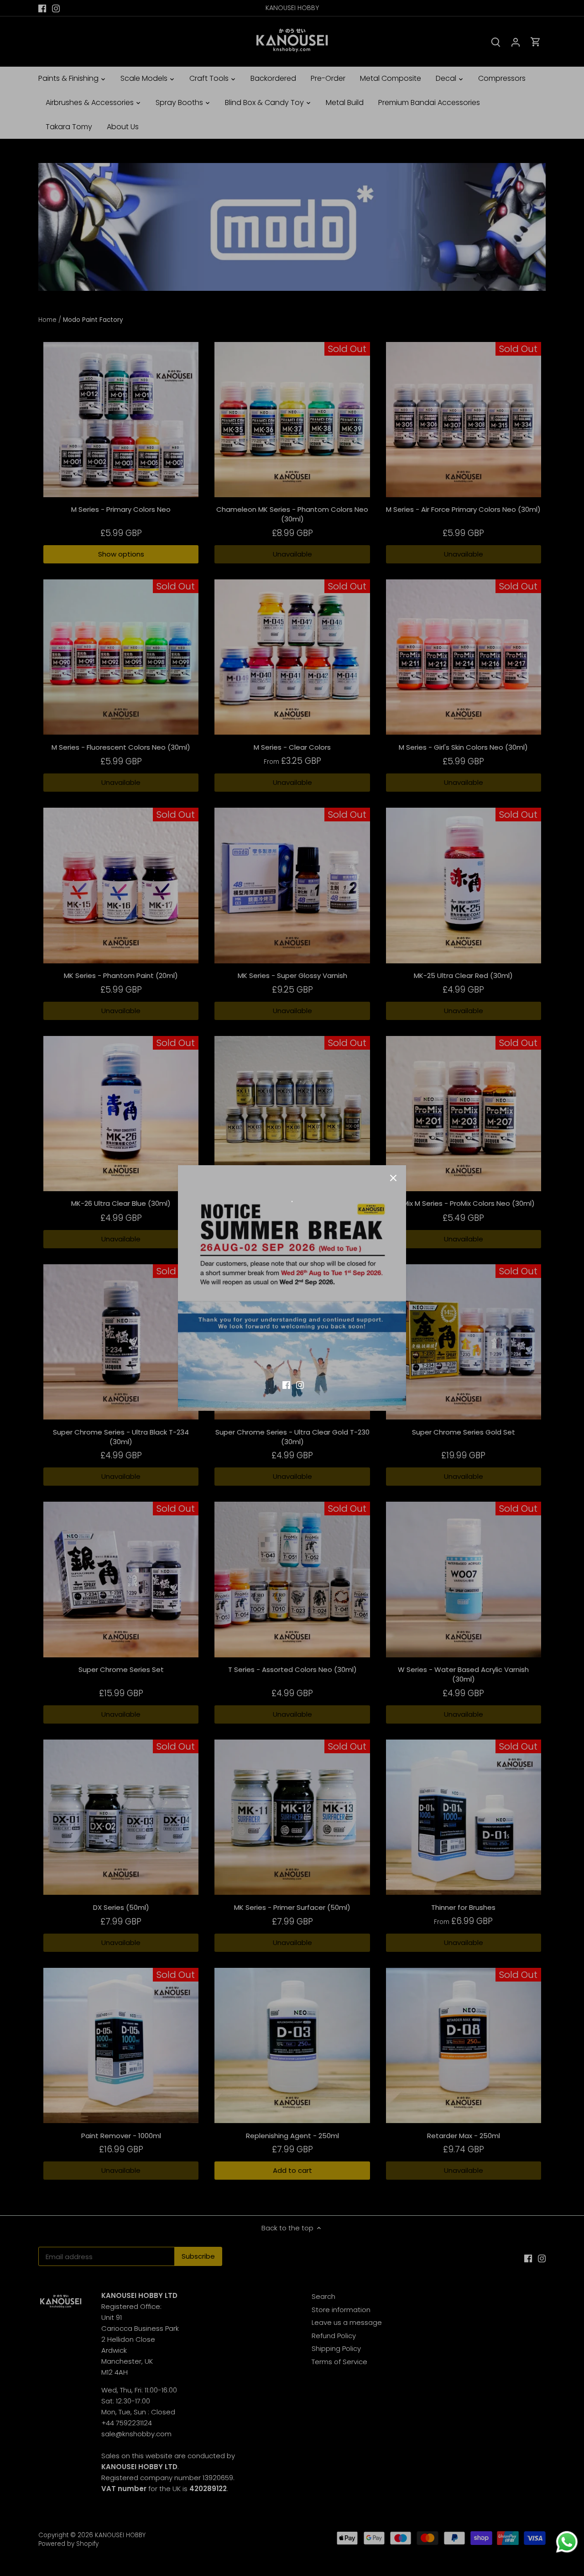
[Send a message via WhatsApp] (567, 2542)
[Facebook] (286, 1384)
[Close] (393, 1178)
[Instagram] (300, 1384)
